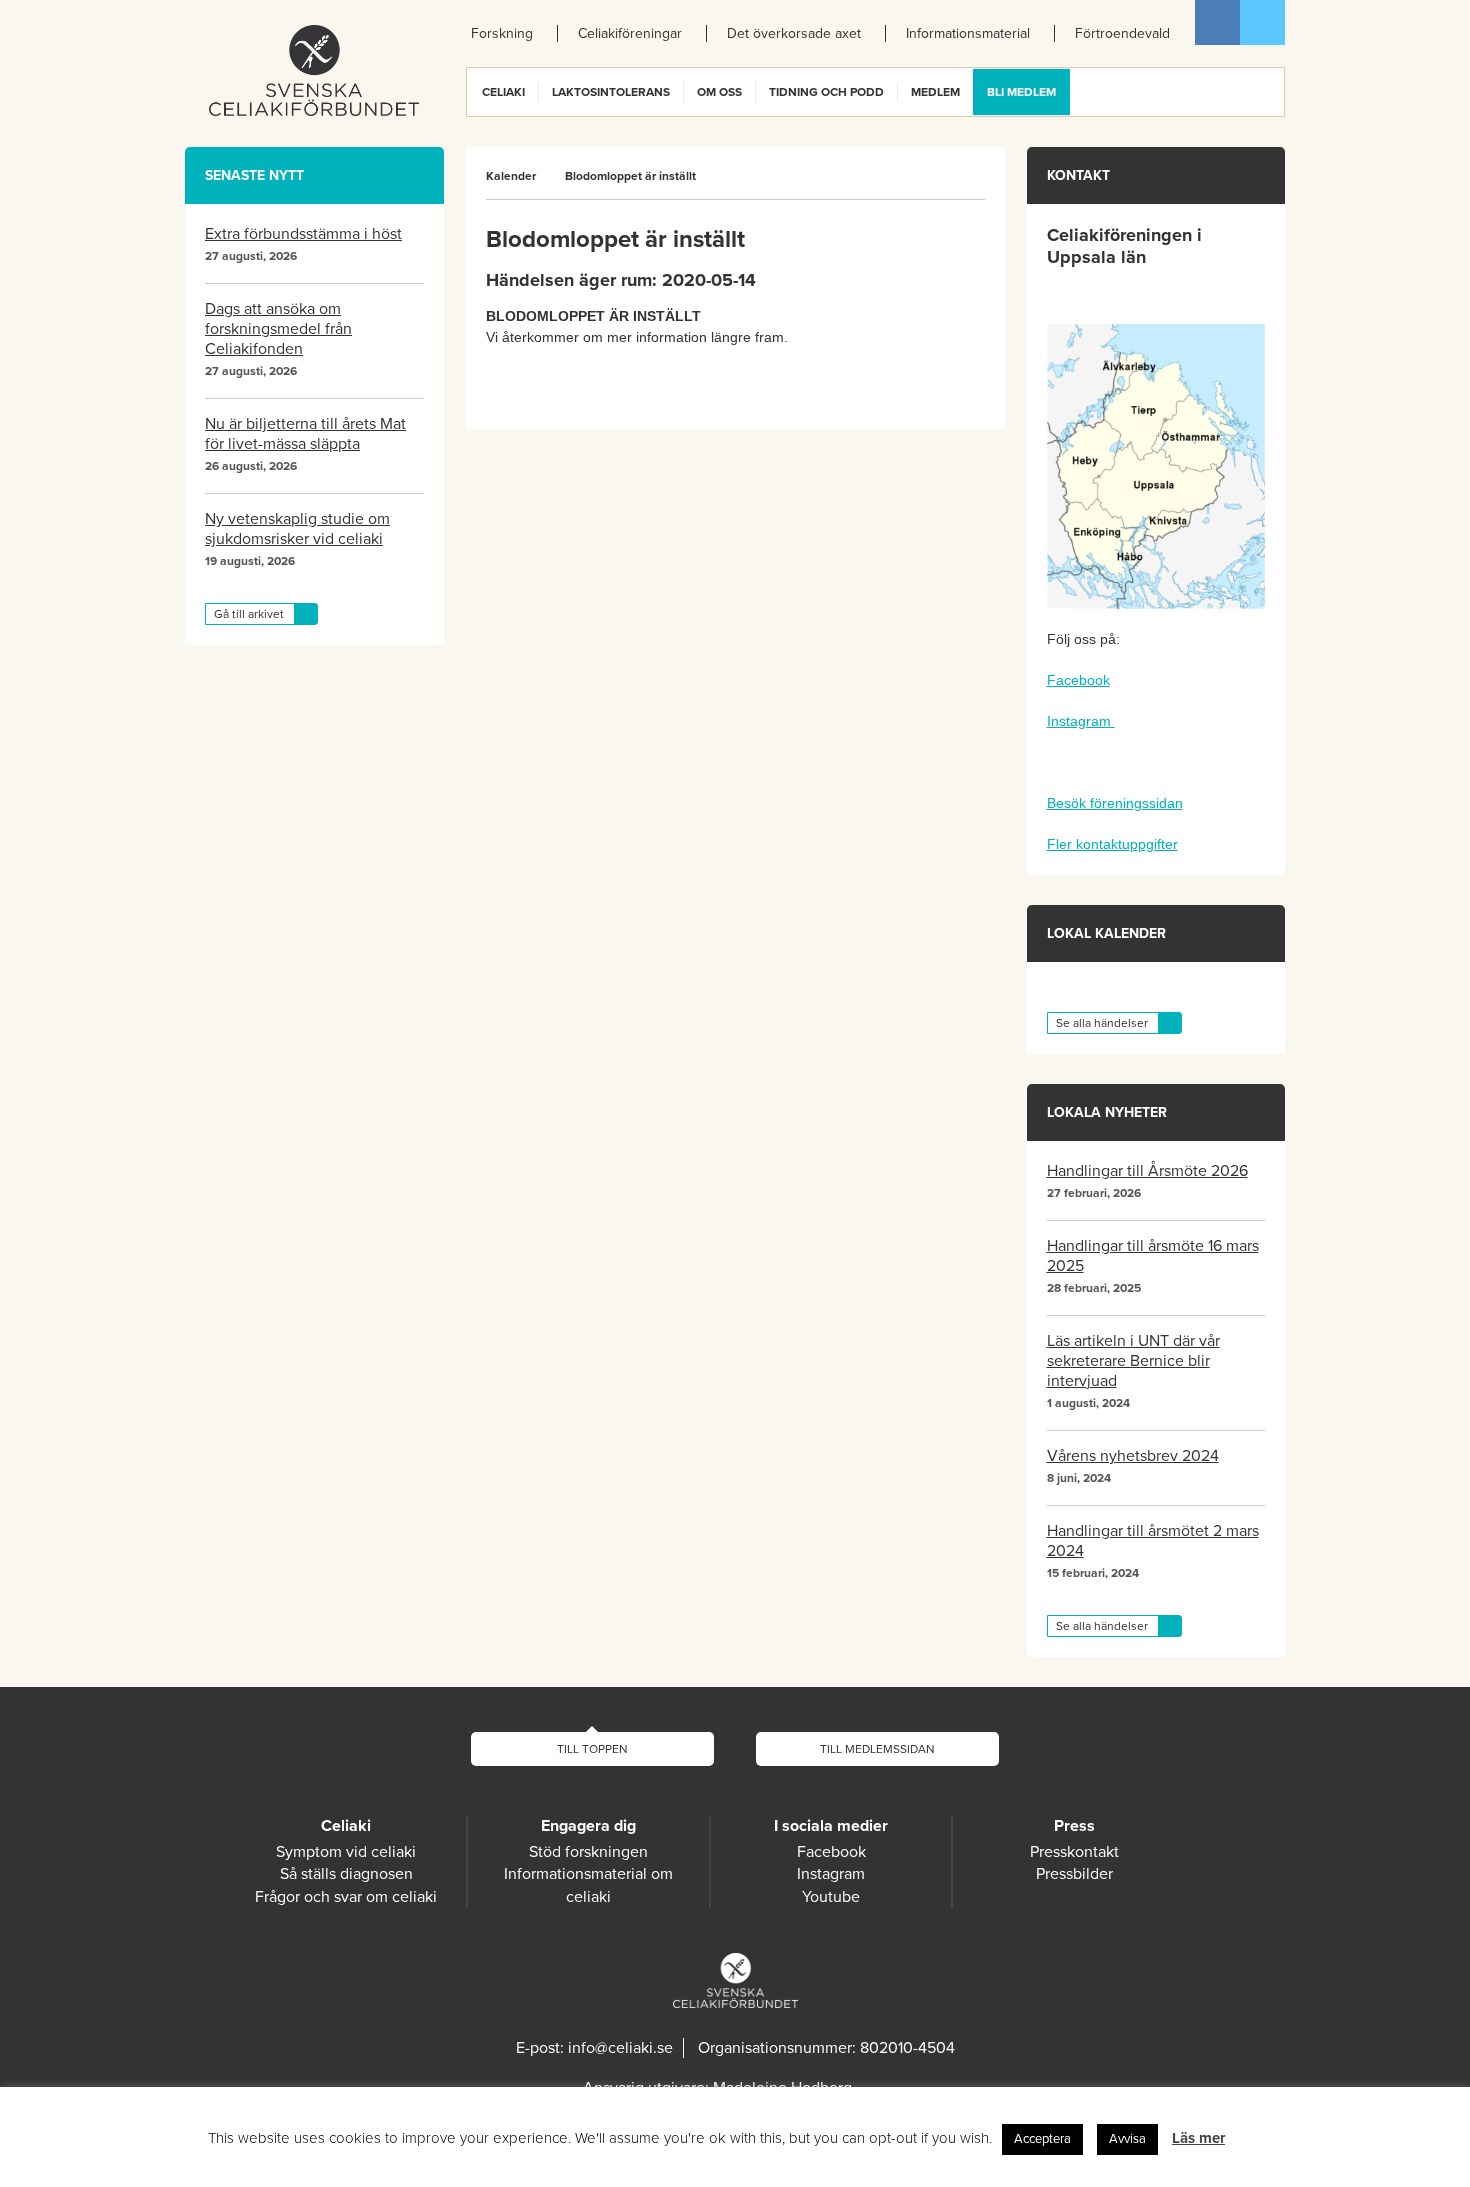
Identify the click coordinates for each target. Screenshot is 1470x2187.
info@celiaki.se (620, 2048)
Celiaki (503, 92)
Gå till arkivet (249, 614)
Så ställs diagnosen (346, 1874)
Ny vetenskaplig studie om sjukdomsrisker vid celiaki (297, 529)
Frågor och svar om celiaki (346, 1897)
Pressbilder (1074, 1874)
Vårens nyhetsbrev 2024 (1133, 1456)
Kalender (511, 176)
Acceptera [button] (1042, 2139)
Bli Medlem (1021, 92)
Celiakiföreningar (630, 33)
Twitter (1262, 22)
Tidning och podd (826, 92)
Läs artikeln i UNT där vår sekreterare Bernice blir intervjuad (1133, 1361)
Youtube (831, 1897)
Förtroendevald (1122, 33)
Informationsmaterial (968, 33)
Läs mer (1198, 2138)
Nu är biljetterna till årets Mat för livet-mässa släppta (305, 434)
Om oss (719, 92)
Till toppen (592, 1749)
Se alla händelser (1102, 1023)
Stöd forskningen (588, 1852)
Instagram (1081, 721)
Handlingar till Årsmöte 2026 (1147, 1171)
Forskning (502, 33)
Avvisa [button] (1127, 2139)
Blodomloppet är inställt (630, 176)
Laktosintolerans (611, 92)
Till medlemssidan (877, 1749)
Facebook (1217, 22)
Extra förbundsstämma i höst (303, 234)
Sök (1268, 92)
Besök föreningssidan (1115, 803)
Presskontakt (1074, 1852)
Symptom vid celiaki (346, 1852)
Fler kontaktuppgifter (1112, 844)
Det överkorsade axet (794, 33)
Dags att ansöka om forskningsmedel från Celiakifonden (278, 329)
